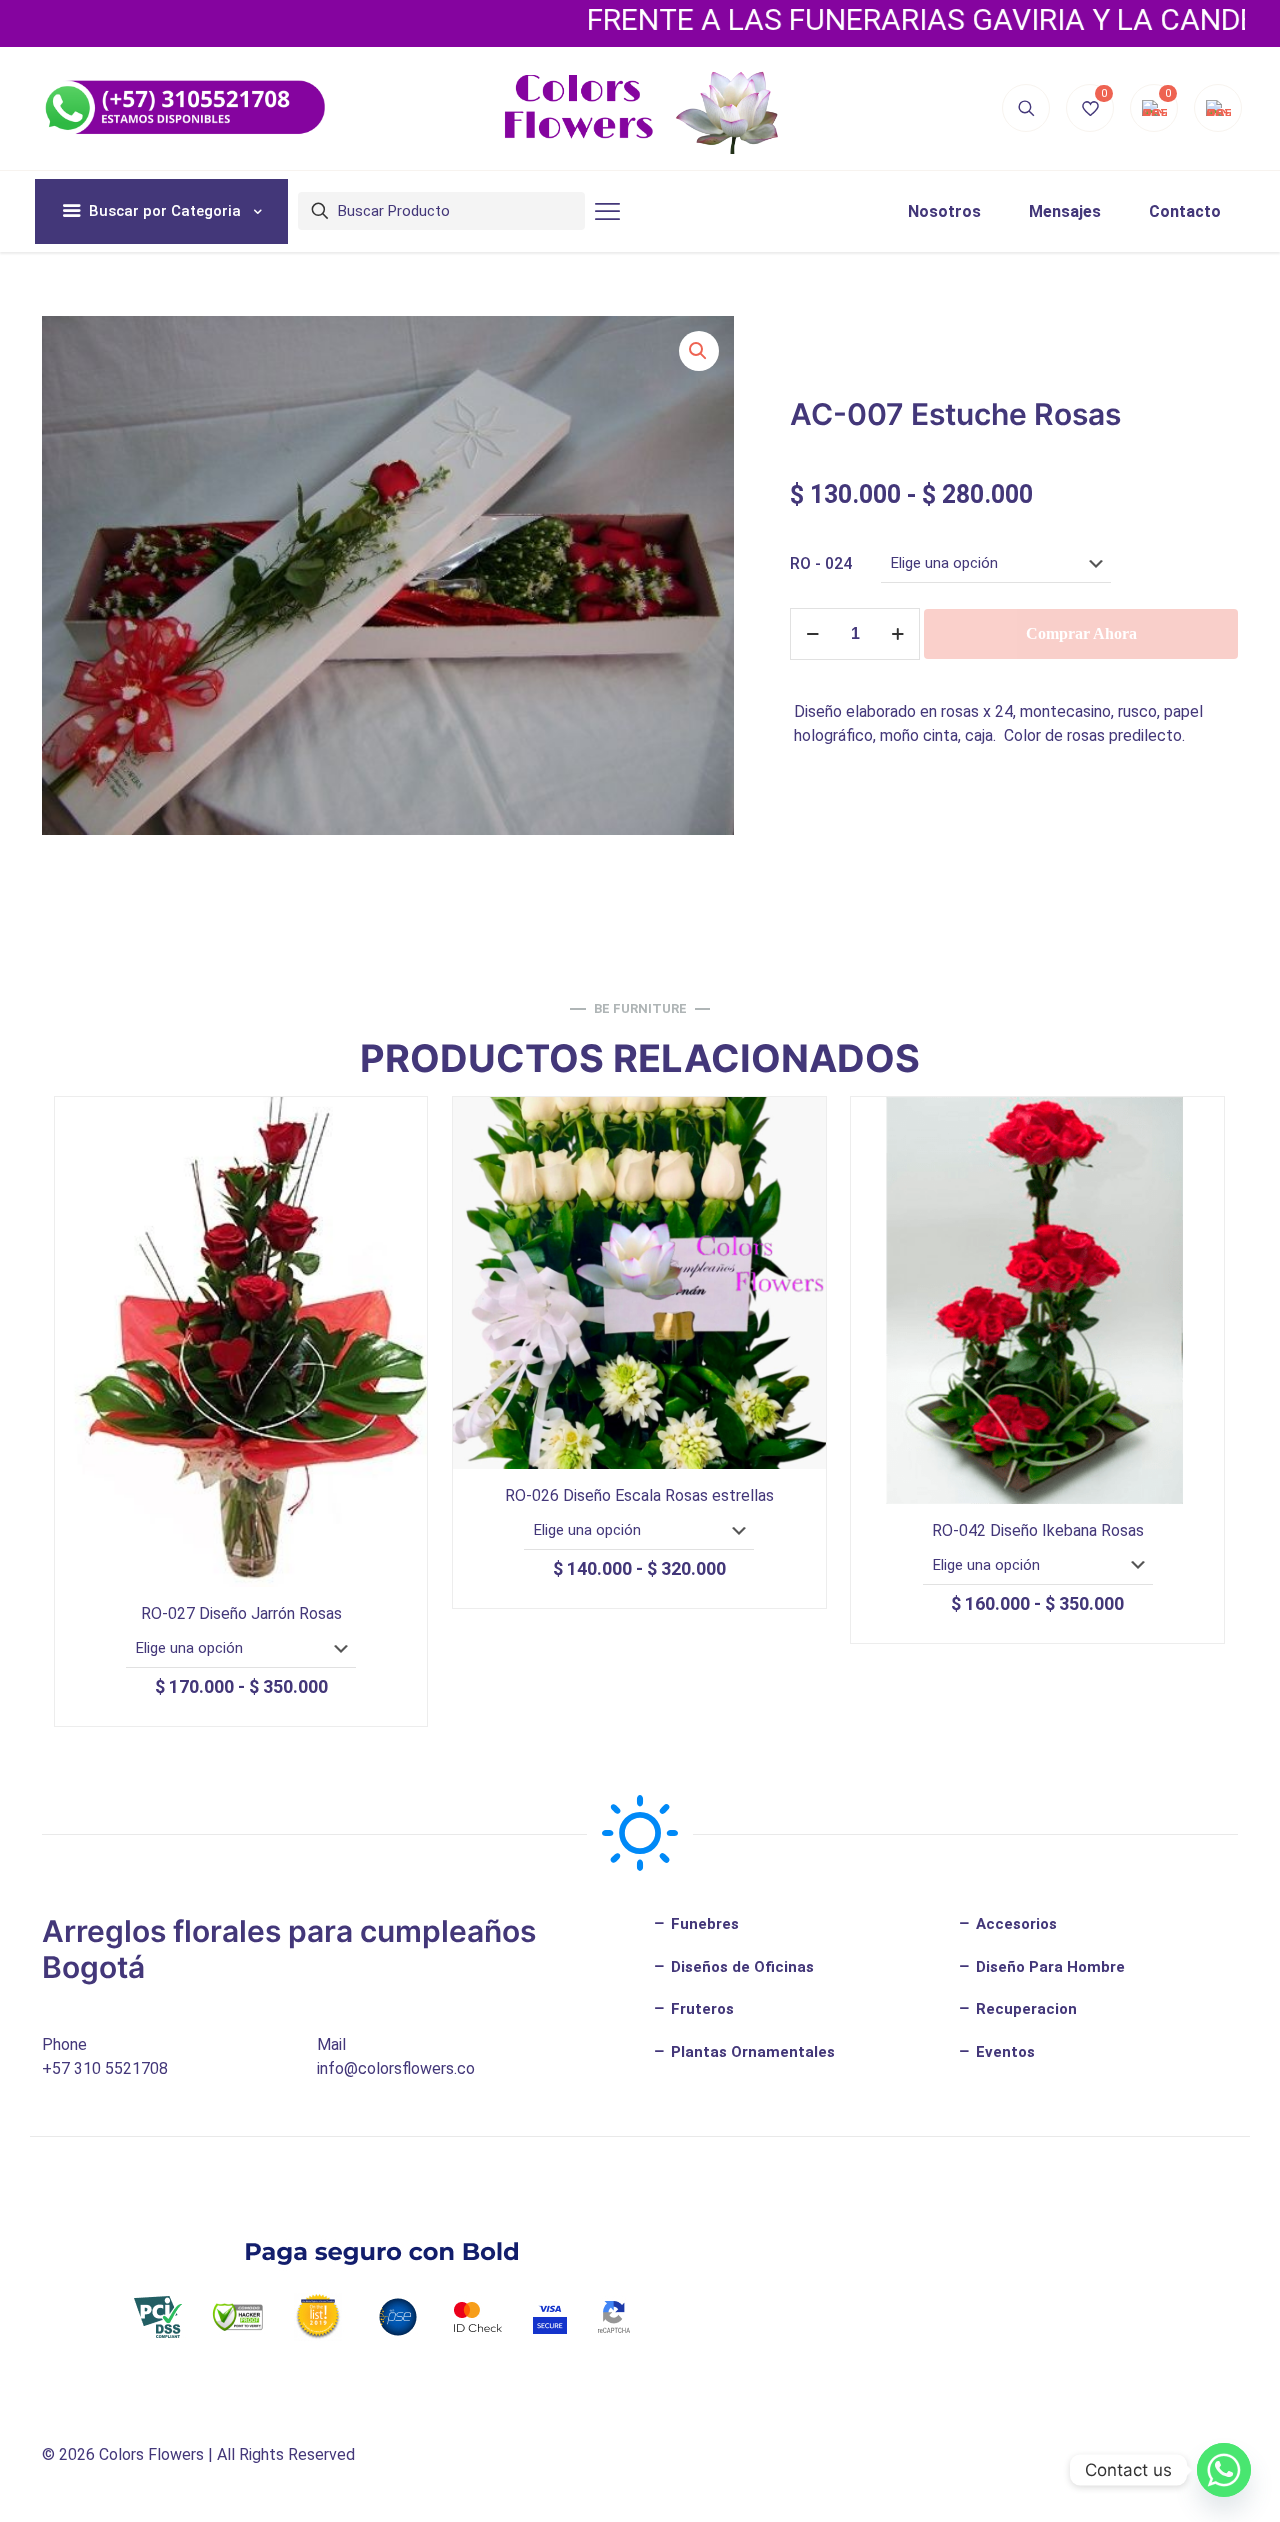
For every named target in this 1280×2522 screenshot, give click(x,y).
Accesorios (1014, 1924)
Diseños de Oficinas (740, 1967)
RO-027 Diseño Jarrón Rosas (241, 1613)
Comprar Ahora (1081, 633)
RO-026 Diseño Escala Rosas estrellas (639, 1495)
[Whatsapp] (1224, 2470)
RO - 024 (821, 563)
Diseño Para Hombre (1048, 1967)
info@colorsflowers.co (396, 2068)
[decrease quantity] (812, 634)
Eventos (1003, 2052)
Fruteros (700, 2009)
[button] (699, 351)
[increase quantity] (897, 634)
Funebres (703, 1924)
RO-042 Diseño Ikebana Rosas (1038, 1530)
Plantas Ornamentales (751, 2052)
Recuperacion (1024, 2009)
